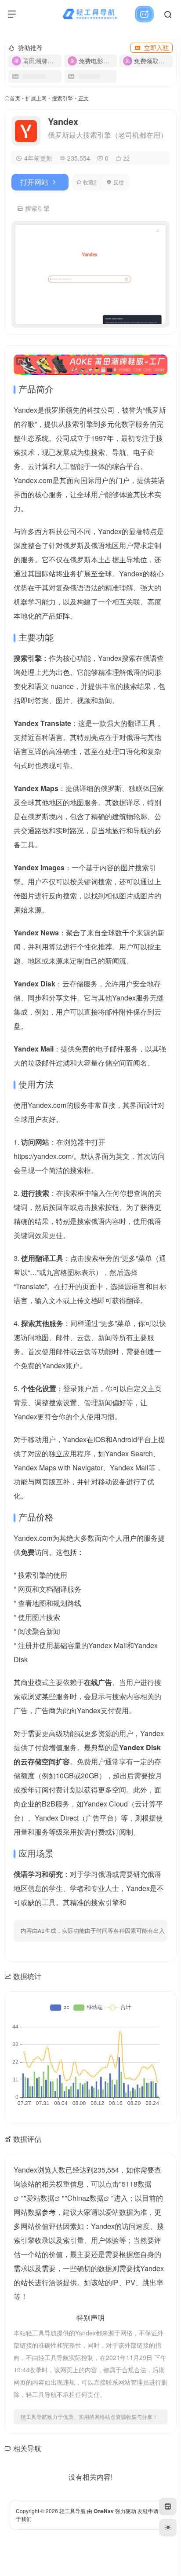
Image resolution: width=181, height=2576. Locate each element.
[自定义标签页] (168, 2506)
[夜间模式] (168, 2528)
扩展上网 (36, 98)
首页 (15, 98)
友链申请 (148, 2511)
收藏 (90, 182)
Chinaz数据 (85, 2198)
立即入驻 (156, 48)
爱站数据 (40, 2198)
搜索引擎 (62, 98)
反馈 (119, 182)
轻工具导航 (72, 2511)
